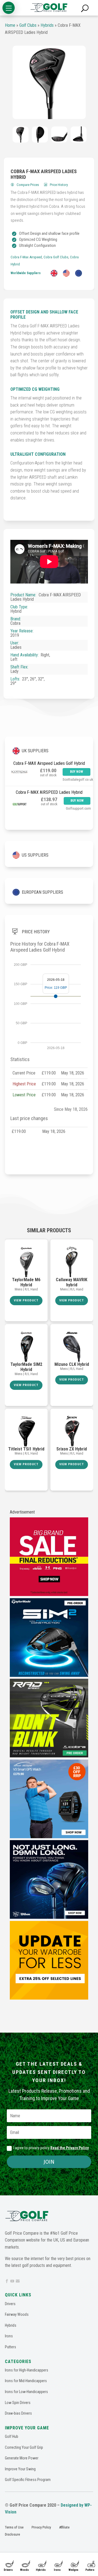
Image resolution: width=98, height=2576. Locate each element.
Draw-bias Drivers (18, 2413)
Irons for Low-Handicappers (26, 2392)
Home (10, 25)
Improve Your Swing (20, 2469)
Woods (24, 2570)
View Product (26, 1300)
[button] (9, 8)
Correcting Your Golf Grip (24, 2447)
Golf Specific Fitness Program (28, 2480)
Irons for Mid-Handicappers (26, 2381)
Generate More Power (22, 2458)
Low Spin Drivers (18, 2403)
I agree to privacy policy (51, 2148)
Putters (90, 2570)
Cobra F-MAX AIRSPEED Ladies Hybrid (49, 792)
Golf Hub (12, 2436)
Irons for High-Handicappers (27, 2370)
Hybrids (41, 2570)
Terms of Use (14, 2527)
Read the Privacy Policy (70, 2148)
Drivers (8, 2570)
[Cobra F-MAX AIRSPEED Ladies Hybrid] (49, 82)
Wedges (73, 2570)
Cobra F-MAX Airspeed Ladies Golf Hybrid (49, 763)
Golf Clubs (28, 25)
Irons (57, 2570)
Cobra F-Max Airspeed (26, 257)
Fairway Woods (17, 2314)
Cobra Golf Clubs (56, 257)
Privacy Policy (41, 2527)
